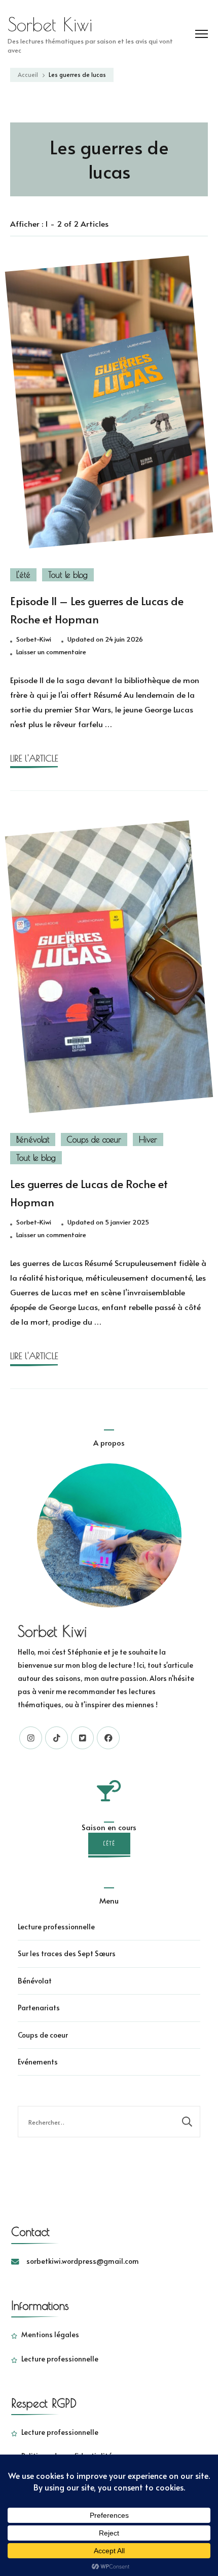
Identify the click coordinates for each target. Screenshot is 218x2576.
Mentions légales (50, 2334)
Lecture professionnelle (56, 1927)
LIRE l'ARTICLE (34, 758)
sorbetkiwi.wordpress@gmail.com (83, 2261)
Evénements (38, 2062)
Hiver (148, 1139)
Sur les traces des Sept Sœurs (67, 1953)
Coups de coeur (94, 1139)
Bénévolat (33, 1139)
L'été (23, 575)
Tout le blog (68, 575)
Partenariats (39, 2008)
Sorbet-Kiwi (34, 639)
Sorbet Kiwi (50, 24)
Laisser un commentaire (51, 652)
